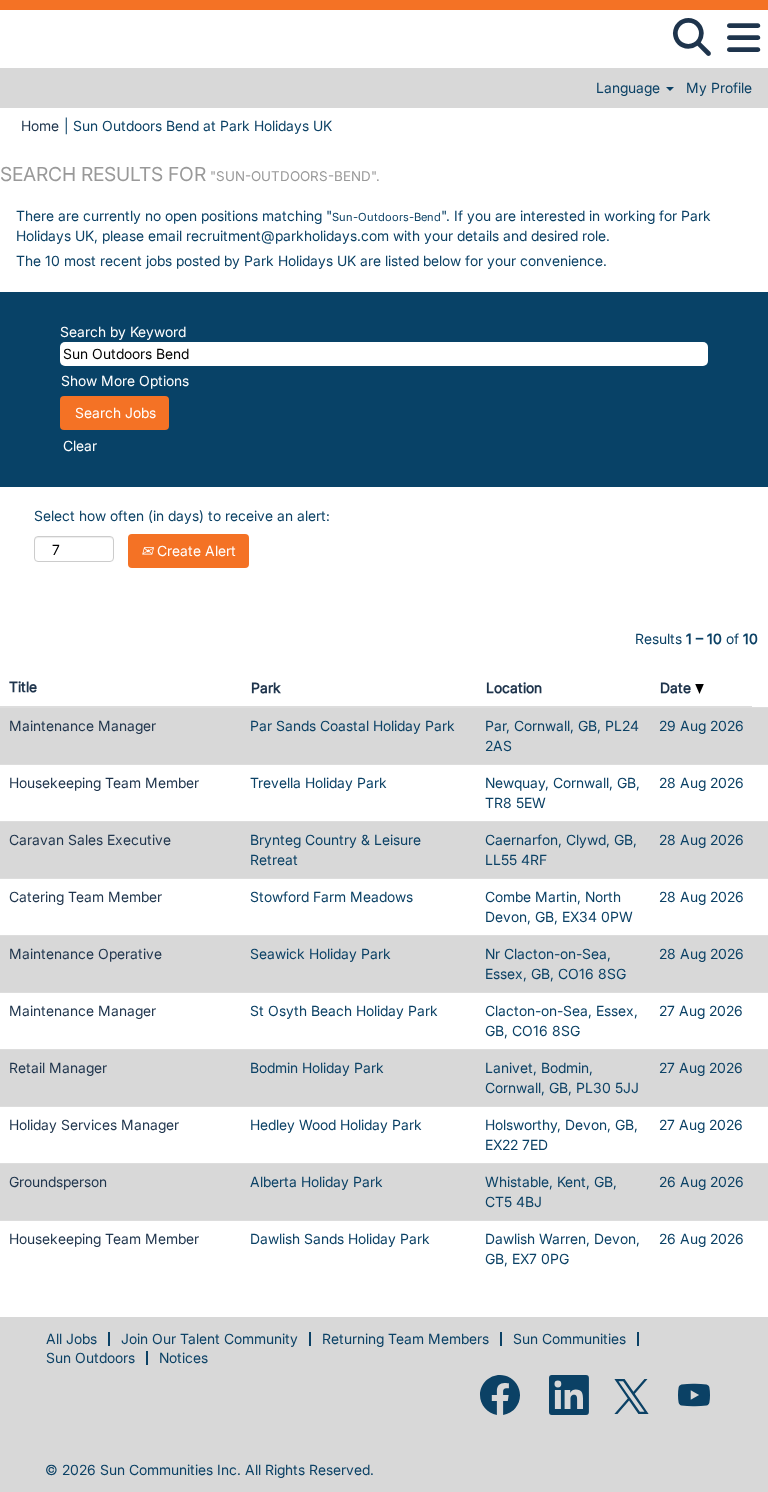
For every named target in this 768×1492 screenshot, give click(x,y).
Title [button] (23, 686)
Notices (183, 1357)
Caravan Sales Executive (90, 839)
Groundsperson (58, 1181)
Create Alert (194, 550)
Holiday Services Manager (94, 1124)
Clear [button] (80, 445)
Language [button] (630, 88)
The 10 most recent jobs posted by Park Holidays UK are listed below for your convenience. (311, 260)
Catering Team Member (85, 896)
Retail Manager (58, 1067)
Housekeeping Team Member (104, 782)
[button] (743, 38)
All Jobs (71, 1338)
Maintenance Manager (82, 725)
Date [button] (677, 687)
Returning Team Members (405, 1338)
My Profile (719, 88)
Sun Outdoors (90, 1357)
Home (40, 125)
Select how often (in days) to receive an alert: (182, 515)
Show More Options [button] (125, 380)
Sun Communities (569, 1338)
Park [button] (266, 687)
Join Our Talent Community (209, 1338)
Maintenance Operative (85, 953)
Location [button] (514, 687)
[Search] (691, 37)
